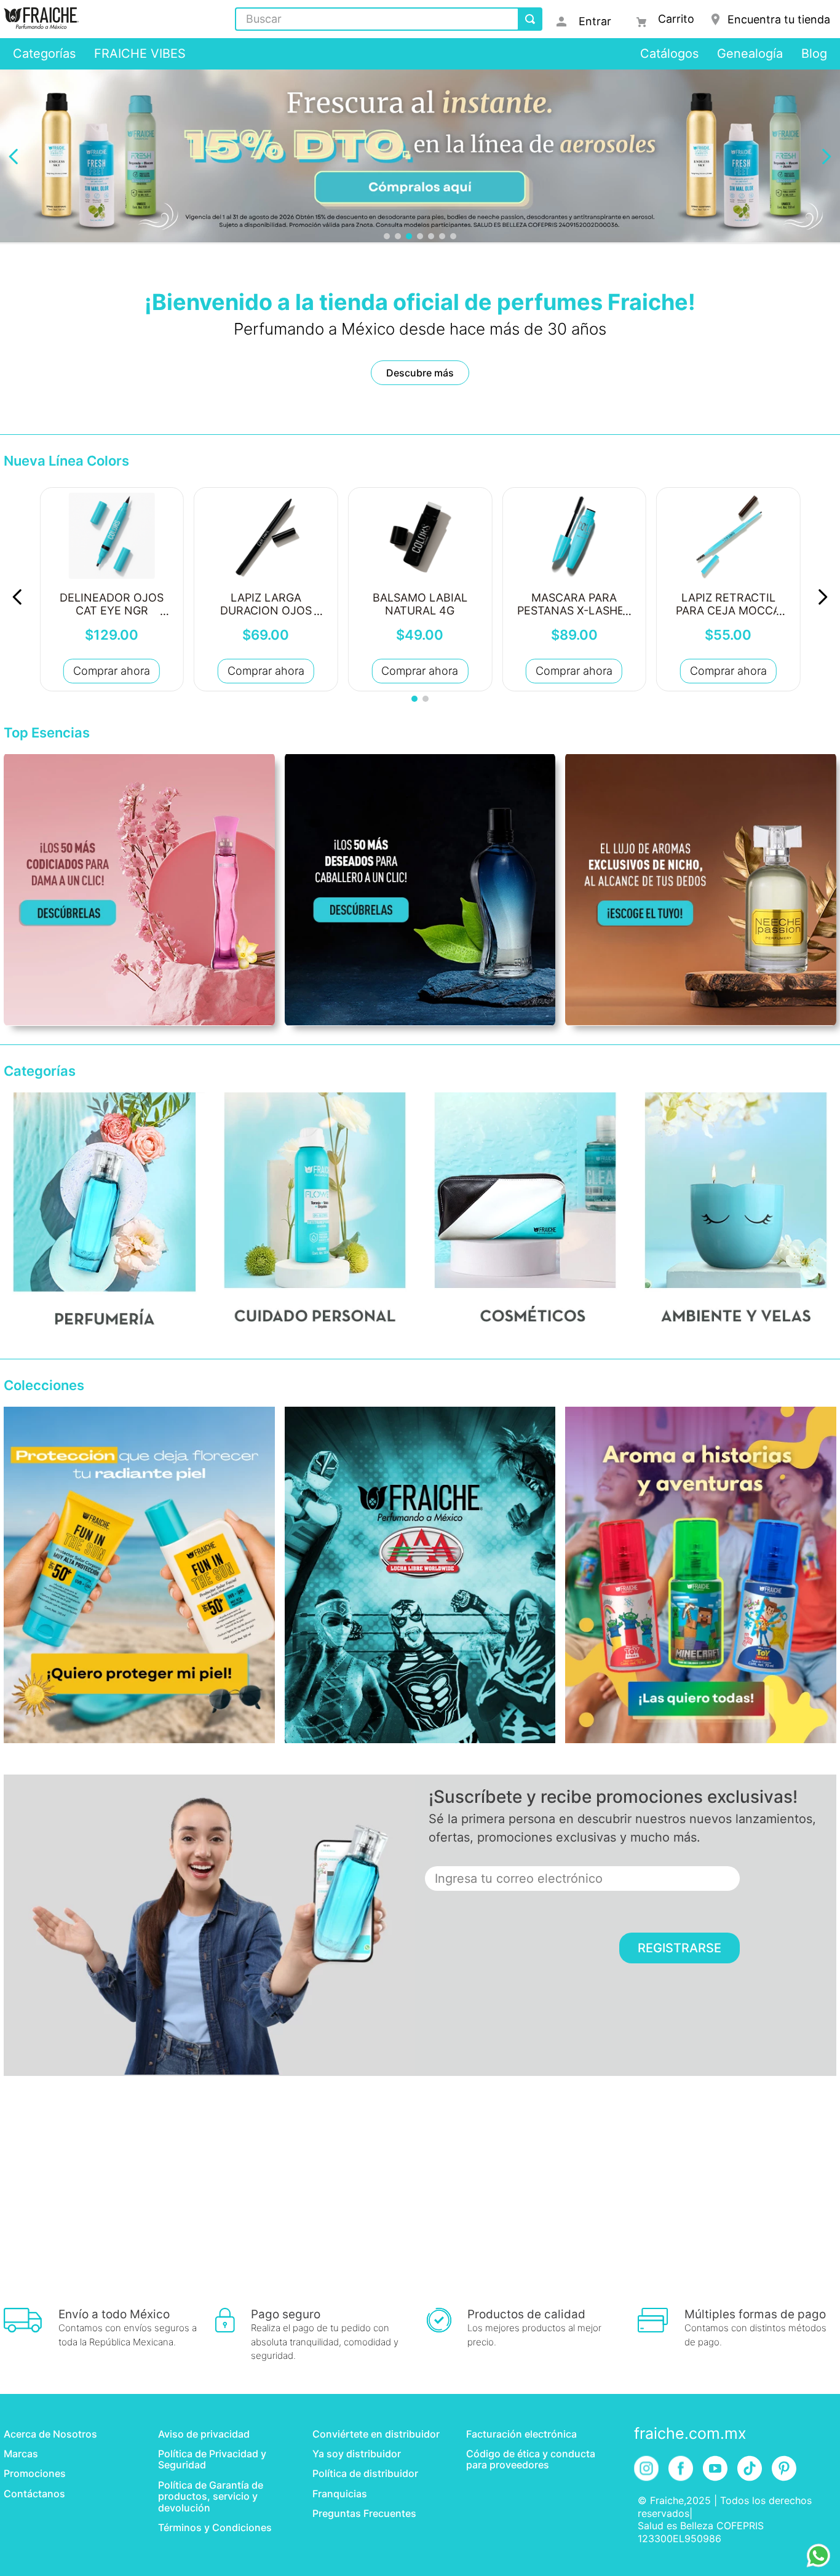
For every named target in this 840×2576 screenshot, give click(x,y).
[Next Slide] (826, 157)
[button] (387, 236)
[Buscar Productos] (530, 19)
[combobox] (389, 19)
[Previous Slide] (14, 157)
